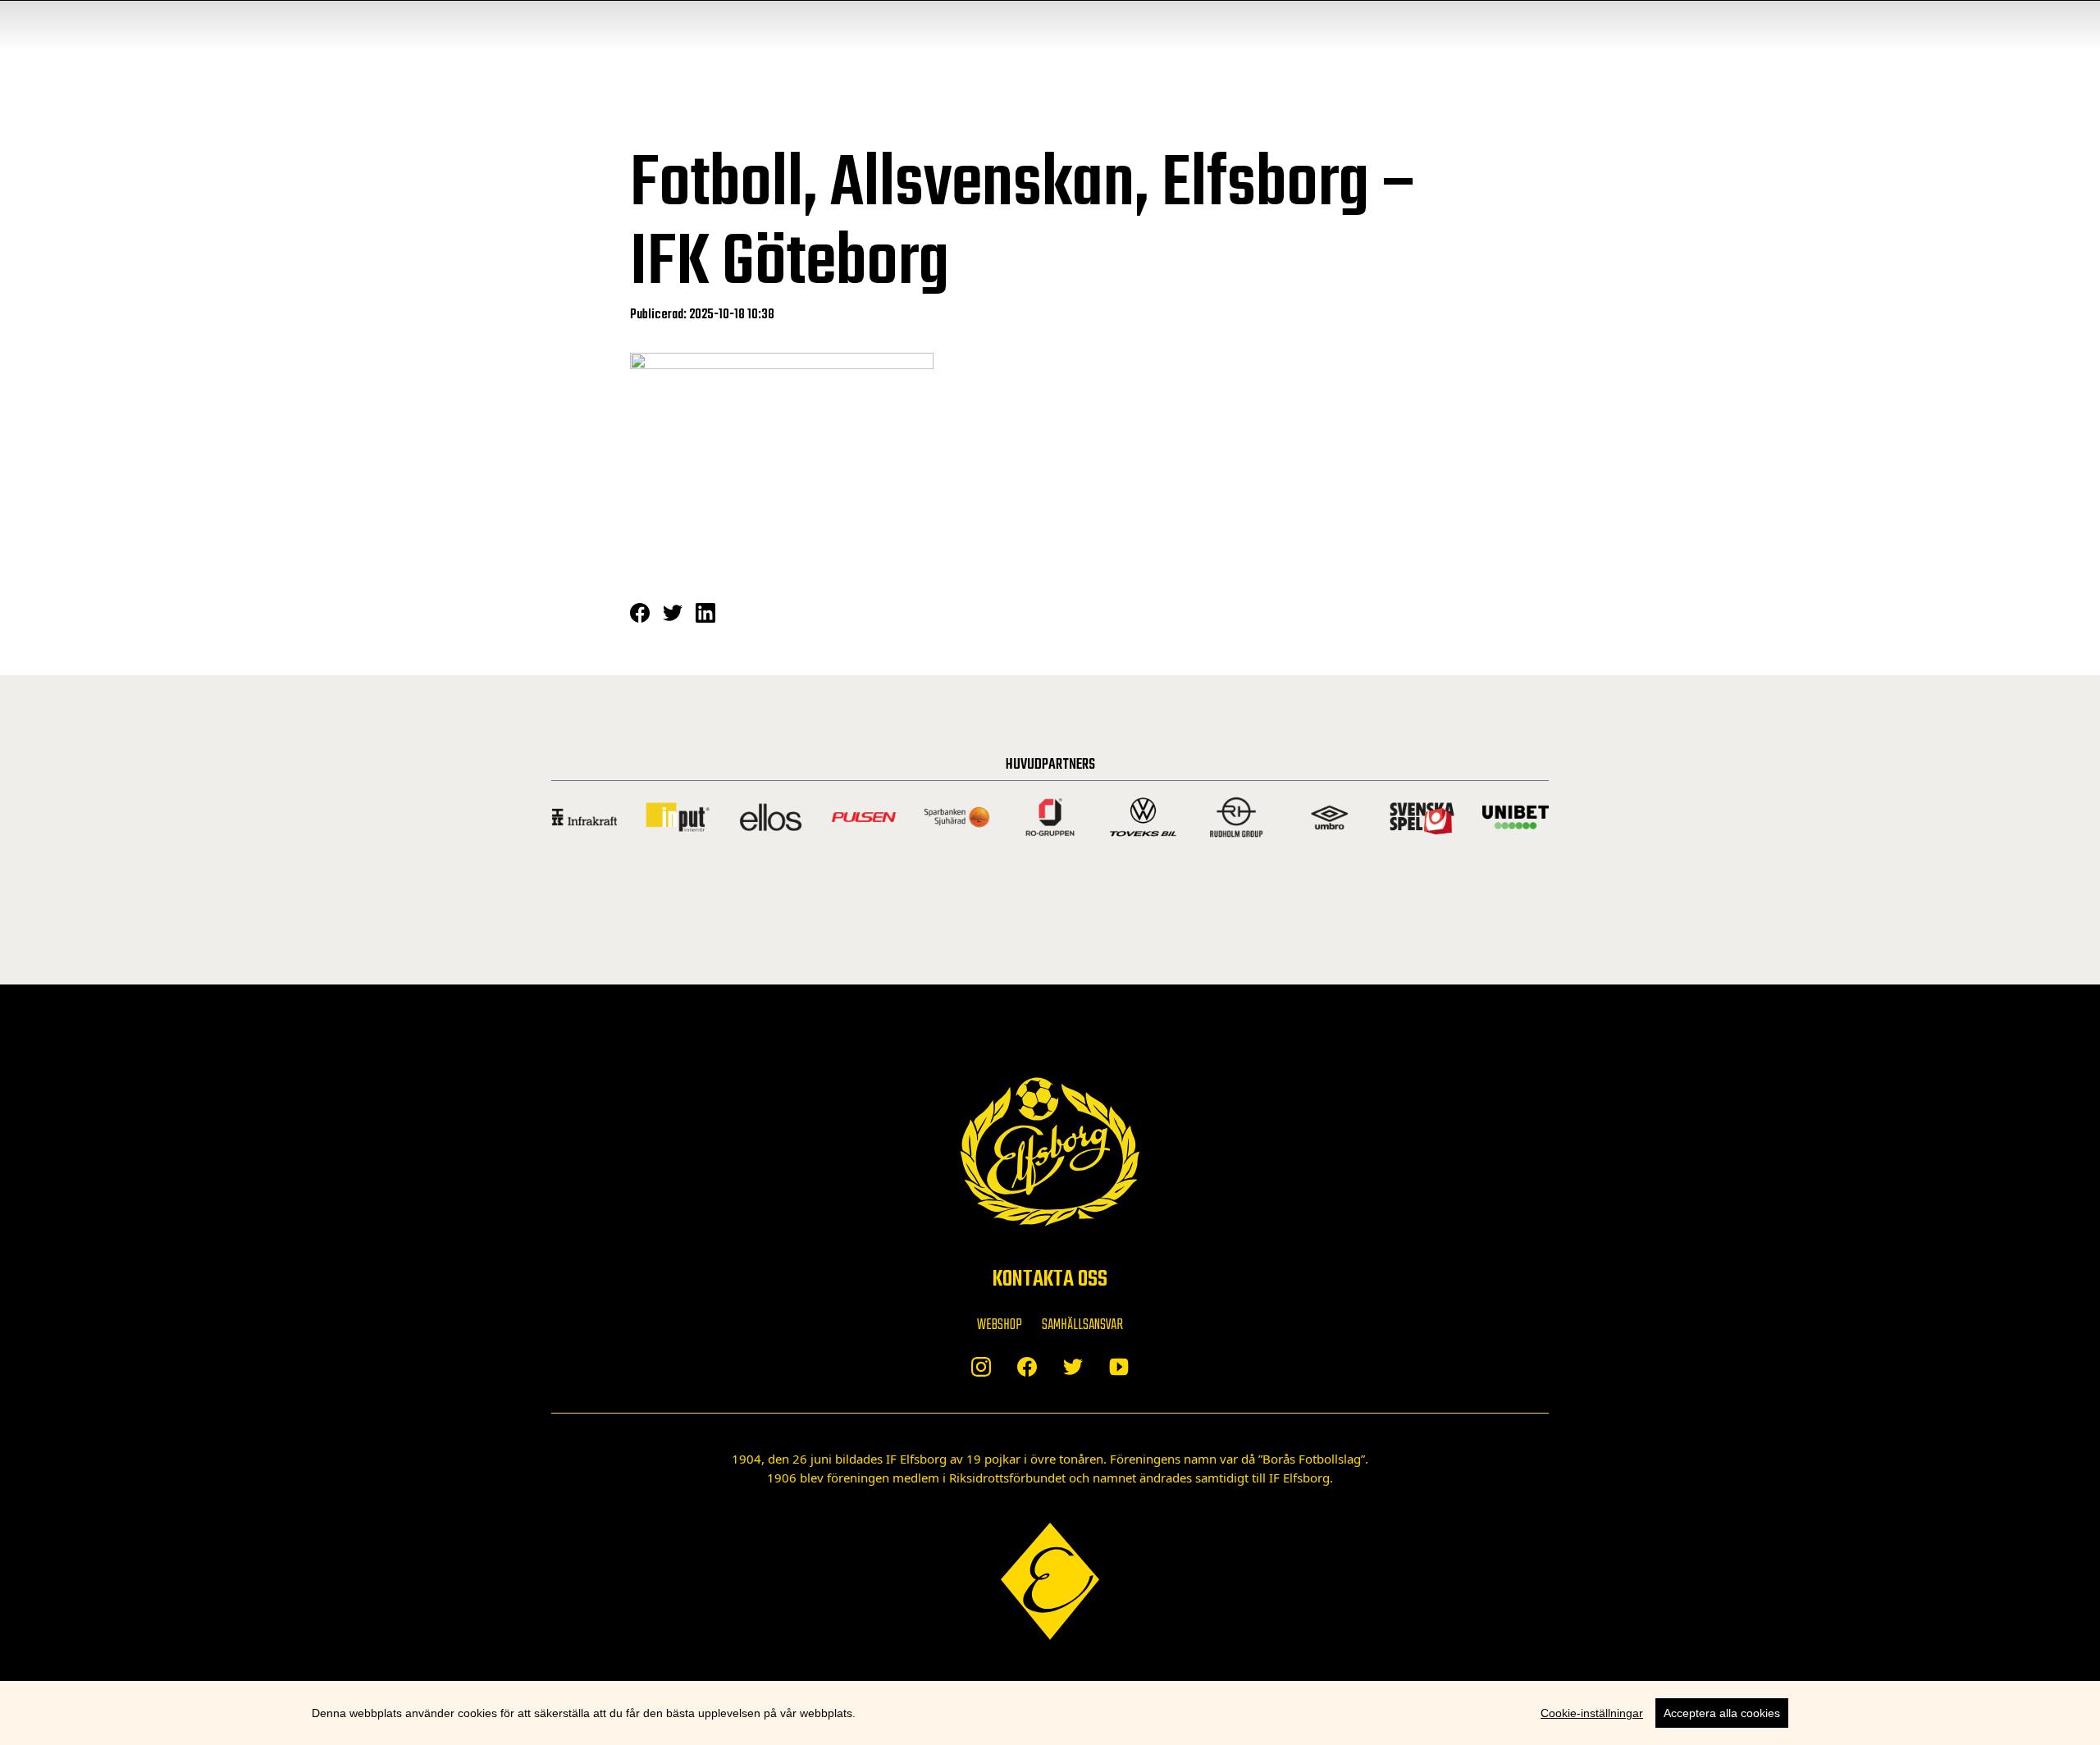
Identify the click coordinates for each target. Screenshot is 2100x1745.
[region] (1050, 1713)
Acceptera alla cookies (1722, 1713)
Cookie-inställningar (1592, 1713)
